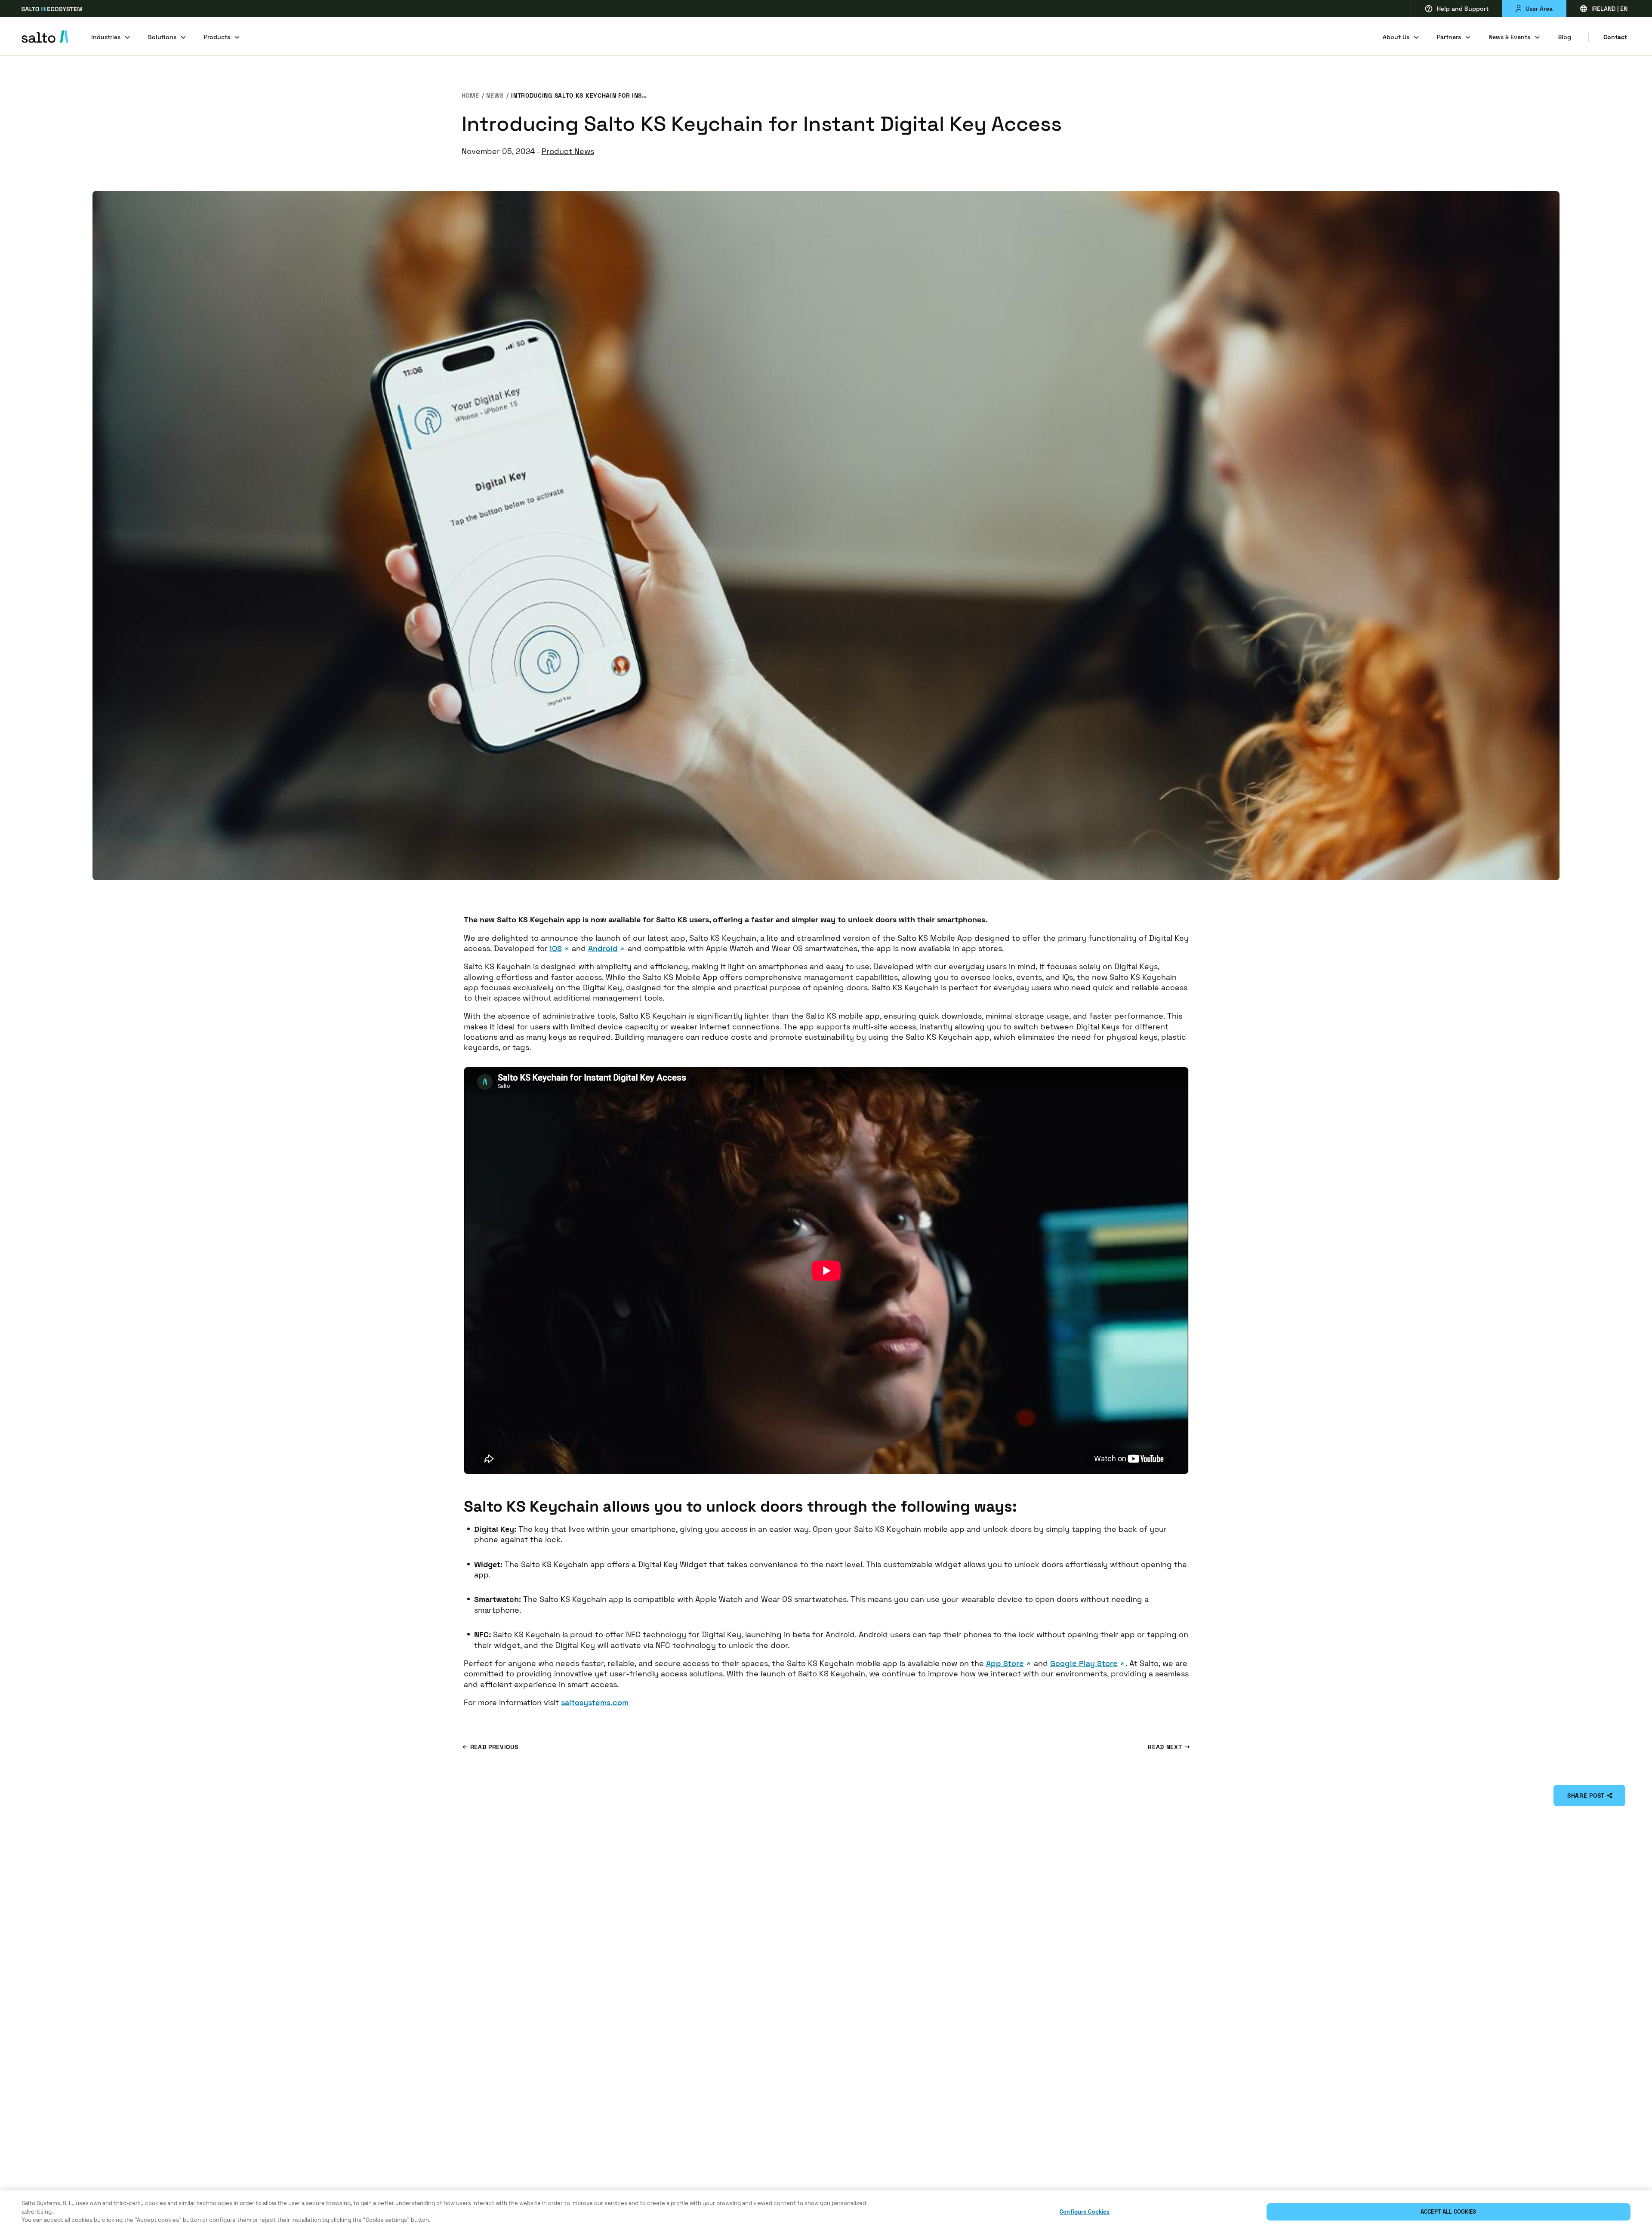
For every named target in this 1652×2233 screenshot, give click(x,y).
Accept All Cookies (1448, 2212)
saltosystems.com (595, 1702)
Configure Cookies (1085, 2212)
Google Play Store (1084, 1663)
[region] (826, 2212)
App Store (1005, 1663)
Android (603, 948)
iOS (556, 948)
